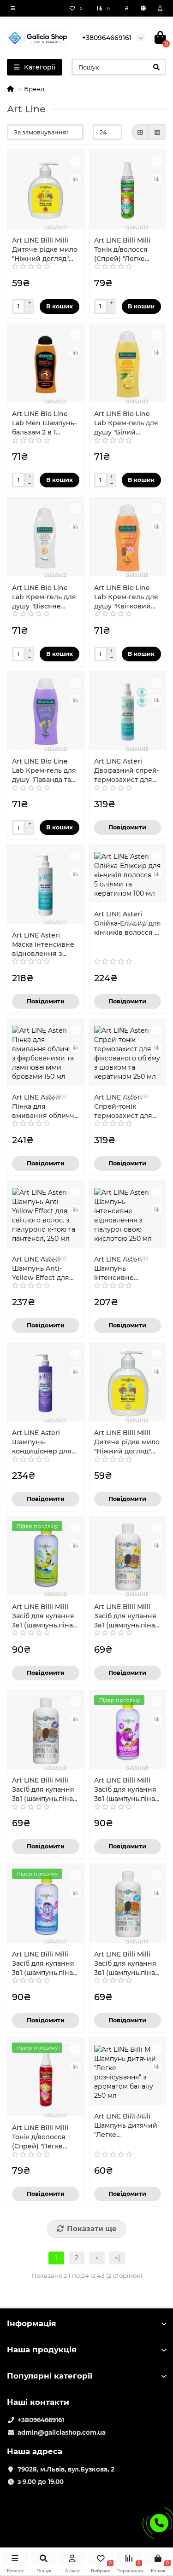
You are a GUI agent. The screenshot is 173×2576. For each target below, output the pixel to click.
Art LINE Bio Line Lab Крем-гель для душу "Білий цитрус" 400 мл (126, 423)
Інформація (32, 2323)
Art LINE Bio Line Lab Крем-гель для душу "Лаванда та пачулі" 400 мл (44, 771)
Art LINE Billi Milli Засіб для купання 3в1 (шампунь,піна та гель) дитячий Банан (43, 1616)
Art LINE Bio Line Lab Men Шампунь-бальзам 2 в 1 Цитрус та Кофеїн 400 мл (44, 423)
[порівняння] (75, 179)
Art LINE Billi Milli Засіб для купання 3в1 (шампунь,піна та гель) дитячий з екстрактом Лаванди (44, 1790)
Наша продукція (42, 2350)
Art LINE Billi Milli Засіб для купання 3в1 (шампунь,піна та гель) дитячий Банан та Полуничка (125, 1616)
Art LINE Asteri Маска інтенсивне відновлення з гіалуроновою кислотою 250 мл (43, 945)
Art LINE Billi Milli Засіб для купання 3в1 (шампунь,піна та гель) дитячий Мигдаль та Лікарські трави (125, 1964)
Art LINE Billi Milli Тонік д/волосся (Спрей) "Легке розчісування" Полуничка (40, 2137)
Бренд (34, 89)
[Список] (157, 132)
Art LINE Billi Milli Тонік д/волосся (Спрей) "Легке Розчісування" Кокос (122, 250)
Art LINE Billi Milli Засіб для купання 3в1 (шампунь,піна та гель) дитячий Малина (125, 1790)
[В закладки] (75, 161)
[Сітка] (140, 132)
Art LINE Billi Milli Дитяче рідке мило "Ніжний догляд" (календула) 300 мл (45, 250)
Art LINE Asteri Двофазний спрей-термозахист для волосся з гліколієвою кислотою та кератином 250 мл (127, 771)
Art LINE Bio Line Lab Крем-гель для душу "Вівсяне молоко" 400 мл (44, 597)
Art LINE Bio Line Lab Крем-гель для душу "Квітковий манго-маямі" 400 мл (126, 597)
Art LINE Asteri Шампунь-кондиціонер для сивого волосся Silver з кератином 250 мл (44, 1442)
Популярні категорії (50, 2376)
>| (117, 2258)
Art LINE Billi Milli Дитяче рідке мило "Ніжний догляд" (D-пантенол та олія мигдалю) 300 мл (127, 1442)
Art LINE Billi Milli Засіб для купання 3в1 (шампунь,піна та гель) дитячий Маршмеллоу (43, 1964)
